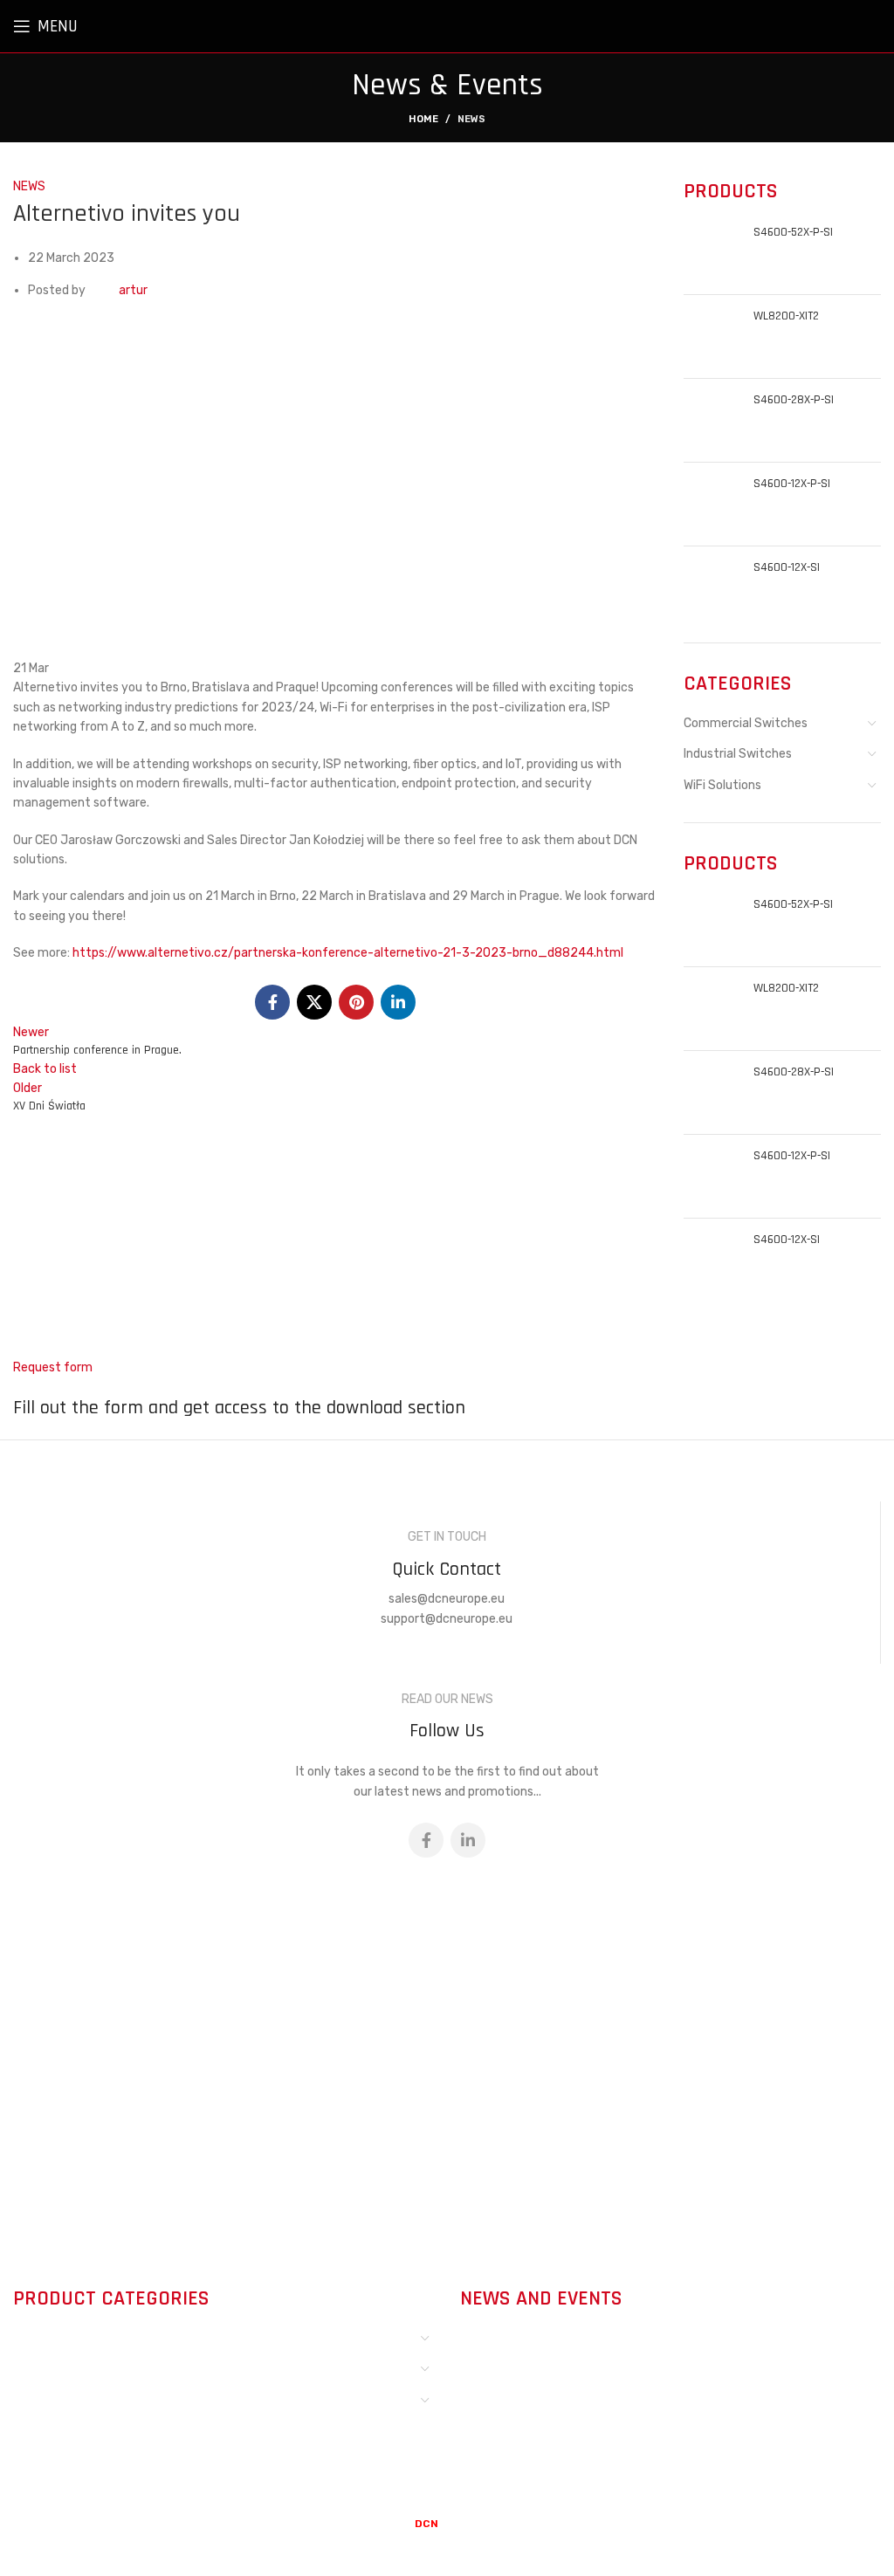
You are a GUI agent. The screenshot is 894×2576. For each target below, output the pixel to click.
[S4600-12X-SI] (712, 588)
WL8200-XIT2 (786, 316)
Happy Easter (558, 2419)
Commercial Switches (746, 723)
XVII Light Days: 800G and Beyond (610, 2339)
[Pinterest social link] (356, 1002)
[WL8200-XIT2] (712, 337)
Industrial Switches (738, 754)
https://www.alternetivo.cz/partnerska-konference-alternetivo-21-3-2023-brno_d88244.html (348, 953)
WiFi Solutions (722, 785)
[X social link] (314, 1002)
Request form (53, 1367)
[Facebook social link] (272, 1002)
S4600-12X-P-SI (792, 484)
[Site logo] (842, 26)
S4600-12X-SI (787, 567)
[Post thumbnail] (486, 2358)
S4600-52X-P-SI (793, 232)
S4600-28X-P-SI (794, 400)
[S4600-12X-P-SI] (712, 504)
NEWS (471, 119)
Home (423, 119)
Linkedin (502, 2015)
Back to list (45, 1069)
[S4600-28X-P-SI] (712, 420)
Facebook (507, 1991)
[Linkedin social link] (398, 1002)
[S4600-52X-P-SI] (712, 253)
